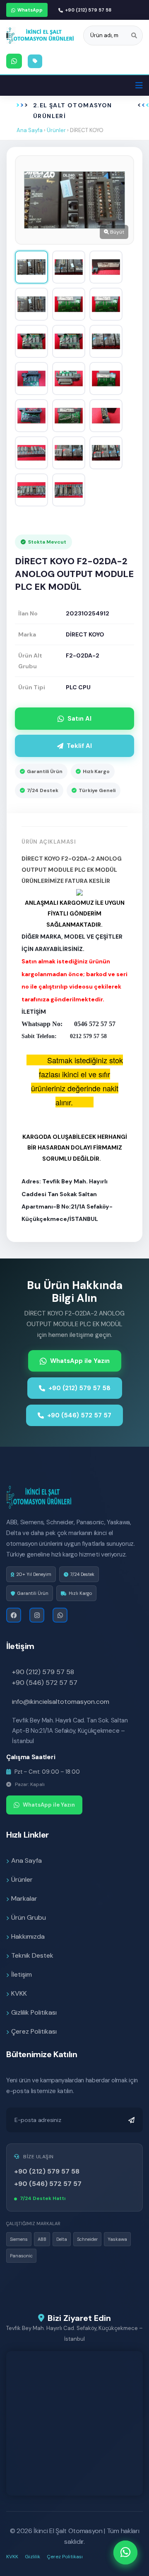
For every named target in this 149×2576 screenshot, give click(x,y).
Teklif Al (79, 746)
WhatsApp (30, 10)
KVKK (19, 1993)
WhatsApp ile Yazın (80, 1361)
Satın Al (79, 719)
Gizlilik (32, 2557)
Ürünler (56, 130)
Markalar (24, 1898)
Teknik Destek (32, 1955)
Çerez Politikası (34, 2031)
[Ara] (134, 35)
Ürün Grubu (29, 1917)
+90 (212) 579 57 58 (88, 10)
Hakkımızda (28, 1936)
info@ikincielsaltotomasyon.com (61, 1702)
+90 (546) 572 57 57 (79, 1415)
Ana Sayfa (30, 130)
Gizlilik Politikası (34, 2012)
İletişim (22, 1974)
